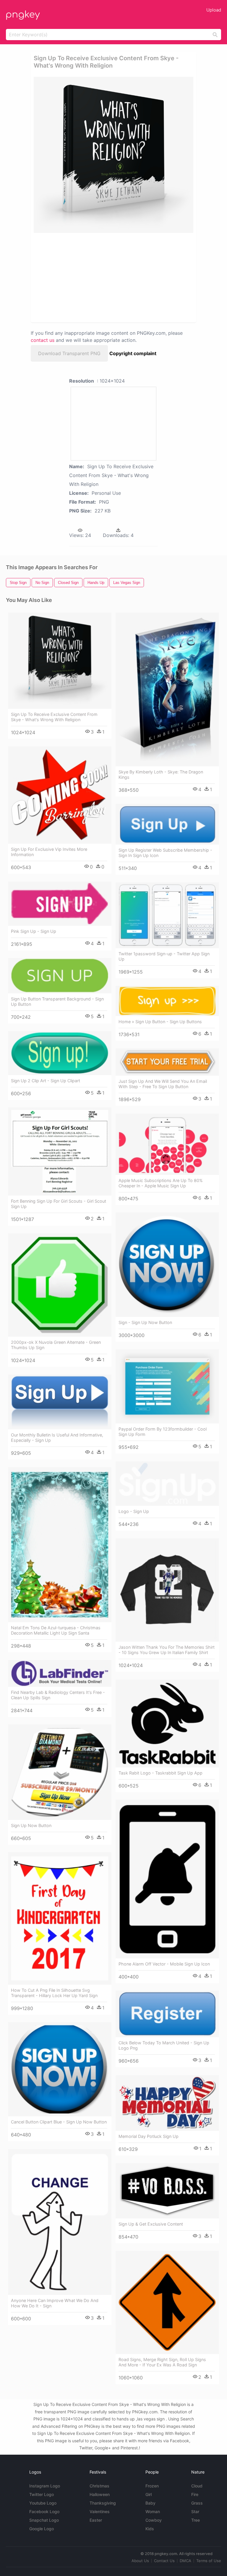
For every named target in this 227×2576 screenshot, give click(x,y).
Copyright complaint (133, 353)
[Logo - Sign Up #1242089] (167, 1484)
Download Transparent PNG (69, 353)
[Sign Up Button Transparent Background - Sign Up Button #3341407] (60, 976)
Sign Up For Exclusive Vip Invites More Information (49, 852)
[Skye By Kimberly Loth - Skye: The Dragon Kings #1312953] (167, 689)
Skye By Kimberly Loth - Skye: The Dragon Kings (161, 774)
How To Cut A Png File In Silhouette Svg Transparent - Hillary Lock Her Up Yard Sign (54, 1993)
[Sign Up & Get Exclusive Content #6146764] (167, 2191)
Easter (96, 2520)
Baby (150, 2503)
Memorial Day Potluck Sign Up (149, 2136)
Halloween (100, 2494)
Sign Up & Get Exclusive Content (151, 2224)
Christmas (99, 2486)
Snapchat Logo (44, 2520)
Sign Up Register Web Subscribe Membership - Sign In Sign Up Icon (165, 853)
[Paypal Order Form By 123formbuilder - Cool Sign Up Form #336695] (167, 1386)
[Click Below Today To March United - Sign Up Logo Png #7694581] (167, 2014)
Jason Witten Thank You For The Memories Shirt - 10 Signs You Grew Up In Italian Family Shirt (167, 1650)
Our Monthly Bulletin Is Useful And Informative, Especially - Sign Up (57, 1438)
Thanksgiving (103, 2503)
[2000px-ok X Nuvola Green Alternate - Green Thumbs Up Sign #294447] (60, 1285)
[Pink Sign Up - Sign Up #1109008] (60, 903)
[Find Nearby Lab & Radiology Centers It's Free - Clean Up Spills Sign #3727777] (60, 1673)
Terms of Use (209, 2561)
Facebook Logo (44, 2511)
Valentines (100, 2511)
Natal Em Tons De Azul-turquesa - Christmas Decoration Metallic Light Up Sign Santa (56, 1630)
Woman (153, 2511)
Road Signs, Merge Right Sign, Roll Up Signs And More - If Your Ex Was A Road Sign (162, 2362)
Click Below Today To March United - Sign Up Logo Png (164, 2045)
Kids (150, 2529)
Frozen (152, 2486)
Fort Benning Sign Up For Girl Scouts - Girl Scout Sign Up (59, 1204)
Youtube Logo (43, 2503)
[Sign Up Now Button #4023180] (60, 1772)
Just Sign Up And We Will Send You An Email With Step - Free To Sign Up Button (163, 1084)
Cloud (197, 2486)
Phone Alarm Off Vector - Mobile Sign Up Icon (164, 1964)
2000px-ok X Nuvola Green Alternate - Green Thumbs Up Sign (56, 1345)
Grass (197, 2503)
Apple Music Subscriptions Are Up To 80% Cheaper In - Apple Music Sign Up (161, 1183)
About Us (140, 2561)
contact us (43, 340)
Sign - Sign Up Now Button (145, 1322)
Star (195, 2511)
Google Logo (42, 2529)
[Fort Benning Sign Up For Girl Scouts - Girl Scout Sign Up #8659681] (60, 1151)
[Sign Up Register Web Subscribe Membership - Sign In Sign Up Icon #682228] (167, 824)
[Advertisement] (86, 277)
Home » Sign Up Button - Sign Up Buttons (160, 1022)
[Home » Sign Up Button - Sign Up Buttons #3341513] (167, 1001)
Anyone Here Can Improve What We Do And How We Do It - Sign (55, 2303)
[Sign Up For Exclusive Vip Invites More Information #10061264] (60, 795)
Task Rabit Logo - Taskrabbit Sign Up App (160, 1773)
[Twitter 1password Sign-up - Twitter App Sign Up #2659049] (167, 915)
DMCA (185, 2561)
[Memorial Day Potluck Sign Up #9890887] (167, 2103)
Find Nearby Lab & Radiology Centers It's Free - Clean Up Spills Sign (58, 1695)
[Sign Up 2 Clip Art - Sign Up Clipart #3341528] (60, 1053)
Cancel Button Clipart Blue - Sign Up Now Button (59, 2122)
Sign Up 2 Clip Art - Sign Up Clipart (46, 1081)
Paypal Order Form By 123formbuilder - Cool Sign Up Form (163, 1432)
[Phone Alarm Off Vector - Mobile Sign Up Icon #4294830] (167, 1879)
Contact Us (164, 2561)
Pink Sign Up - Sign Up (34, 931)
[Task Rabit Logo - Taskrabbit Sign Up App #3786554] (167, 1723)
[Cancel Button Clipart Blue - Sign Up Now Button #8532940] (60, 2069)
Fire (195, 2494)
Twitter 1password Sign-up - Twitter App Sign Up (164, 956)
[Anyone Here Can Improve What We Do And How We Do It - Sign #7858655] (60, 2222)
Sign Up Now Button (31, 1825)
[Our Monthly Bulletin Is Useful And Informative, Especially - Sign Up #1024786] (60, 1402)
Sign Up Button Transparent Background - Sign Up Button (57, 1001)
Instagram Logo (45, 2486)
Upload (214, 10)
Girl (149, 2494)
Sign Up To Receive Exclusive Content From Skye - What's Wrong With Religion (54, 717)
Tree (196, 2520)
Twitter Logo (42, 2494)
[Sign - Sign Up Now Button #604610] (167, 1265)
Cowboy (154, 2520)
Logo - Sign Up (134, 1511)
